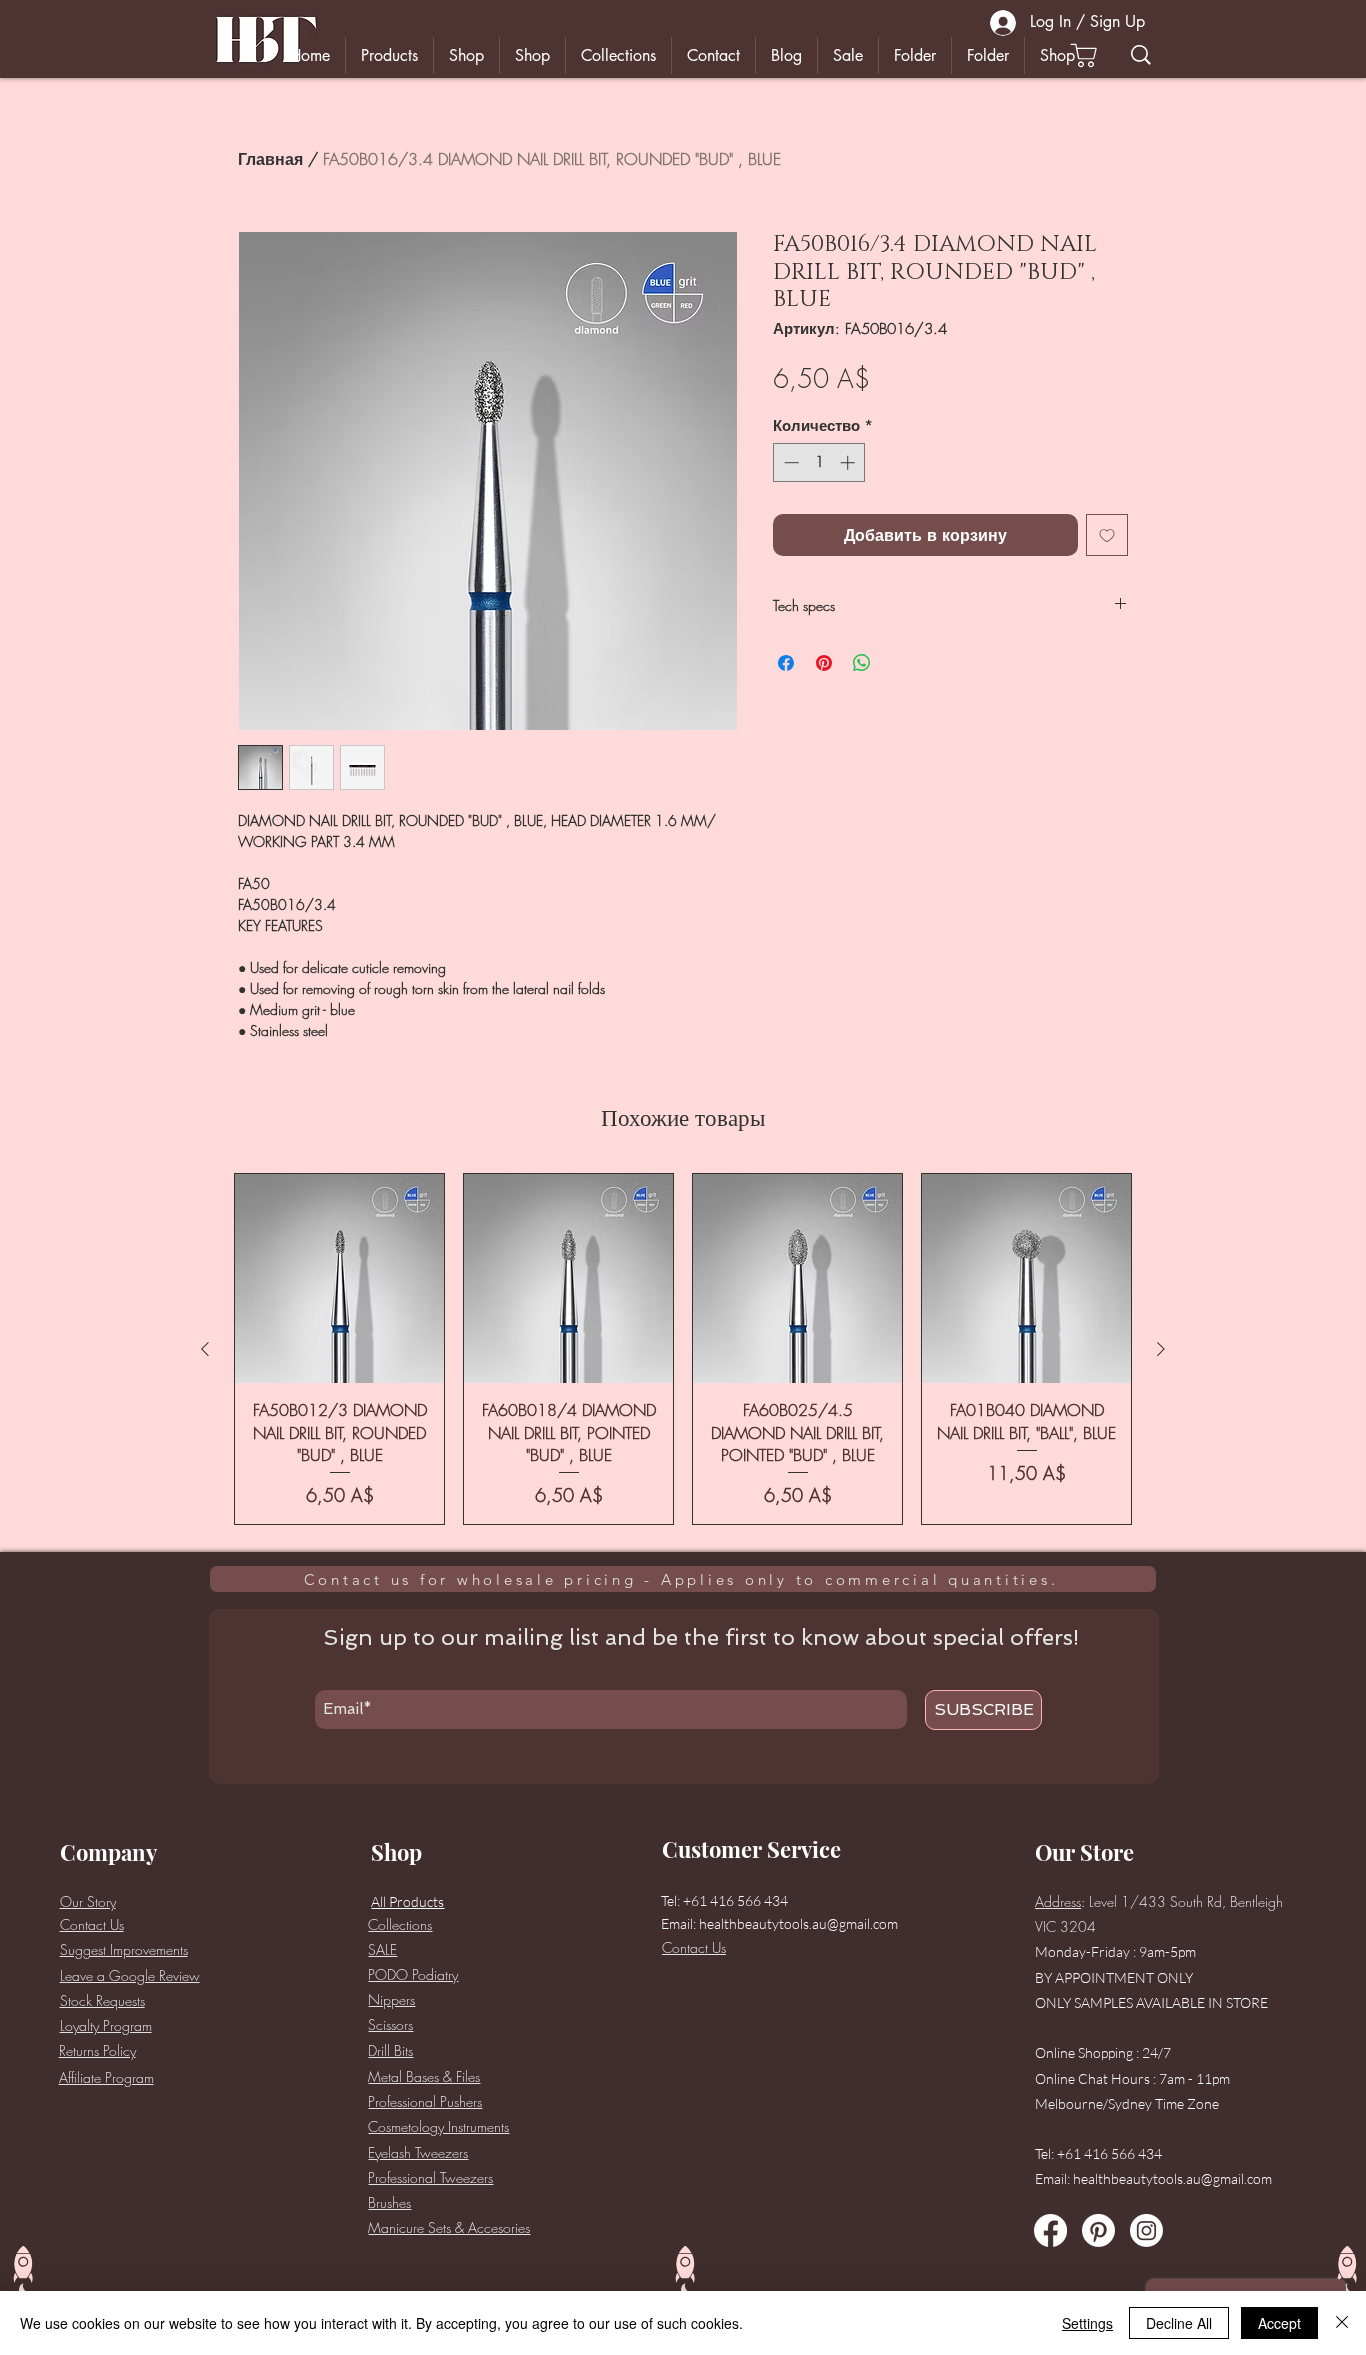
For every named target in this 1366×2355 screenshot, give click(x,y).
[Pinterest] (1098, 2230)
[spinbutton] (819, 462)
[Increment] (849, 462)
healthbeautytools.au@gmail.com (798, 1923)
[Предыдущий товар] (205, 1349)
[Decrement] (789, 462)
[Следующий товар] (1161, 1349)
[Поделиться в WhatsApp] (862, 663)
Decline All (1179, 2323)
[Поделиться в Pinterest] (824, 663)
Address (1058, 1901)
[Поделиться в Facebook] (786, 663)
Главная (270, 159)
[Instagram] (1146, 2230)
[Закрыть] (1342, 2323)
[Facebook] (1050, 2230)
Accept (1279, 2323)
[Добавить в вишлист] (1107, 535)
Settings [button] (1087, 2323)
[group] (683, 1349)
